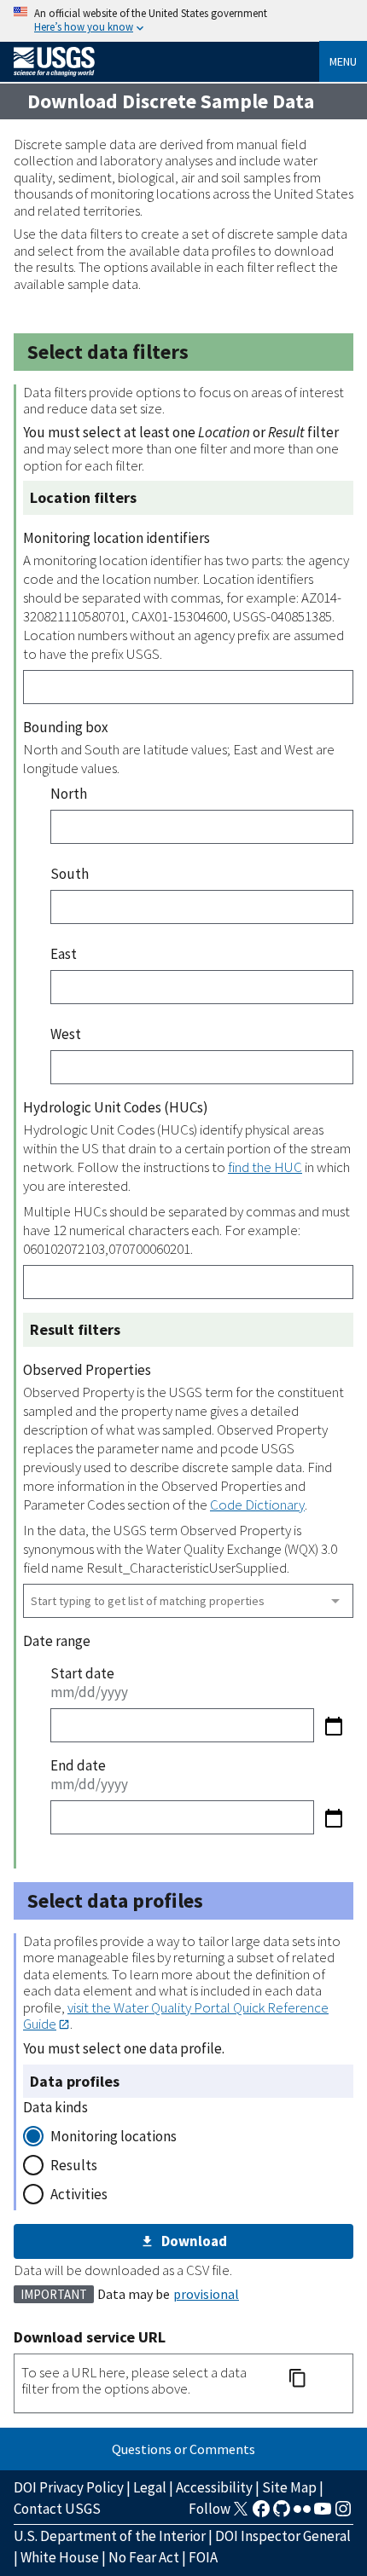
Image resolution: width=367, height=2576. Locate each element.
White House (60, 2557)
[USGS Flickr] (302, 2514)
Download (194, 2241)
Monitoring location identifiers (117, 538)
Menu (343, 61)
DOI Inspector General (283, 2536)
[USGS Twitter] (241, 2514)
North (69, 794)
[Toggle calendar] (334, 1726)
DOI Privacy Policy (69, 2487)
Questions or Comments (183, 2449)
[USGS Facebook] (261, 2514)
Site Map (289, 2487)
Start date (82, 1673)
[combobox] (188, 1601)
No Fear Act (144, 2557)
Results (74, 2165)
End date (78, 1765)
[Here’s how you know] (183, 21)
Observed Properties (87, 1370)
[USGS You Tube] (323, 2514)
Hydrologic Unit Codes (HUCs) (116, 1107)
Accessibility (214, 2487)
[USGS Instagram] (343, 2514)
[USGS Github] (282, 2514)
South (70, 874)
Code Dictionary (257, 1505)
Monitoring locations (114, 2136)
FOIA (203, 2557)
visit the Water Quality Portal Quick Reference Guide (176, 2016)
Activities (79, 2194)
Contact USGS (57, 2509)
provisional (206, 2294)
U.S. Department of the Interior (110, 2536)
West (66, 1034)
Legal (150, 2487)
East (64, 954)
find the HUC (265, 1167)
